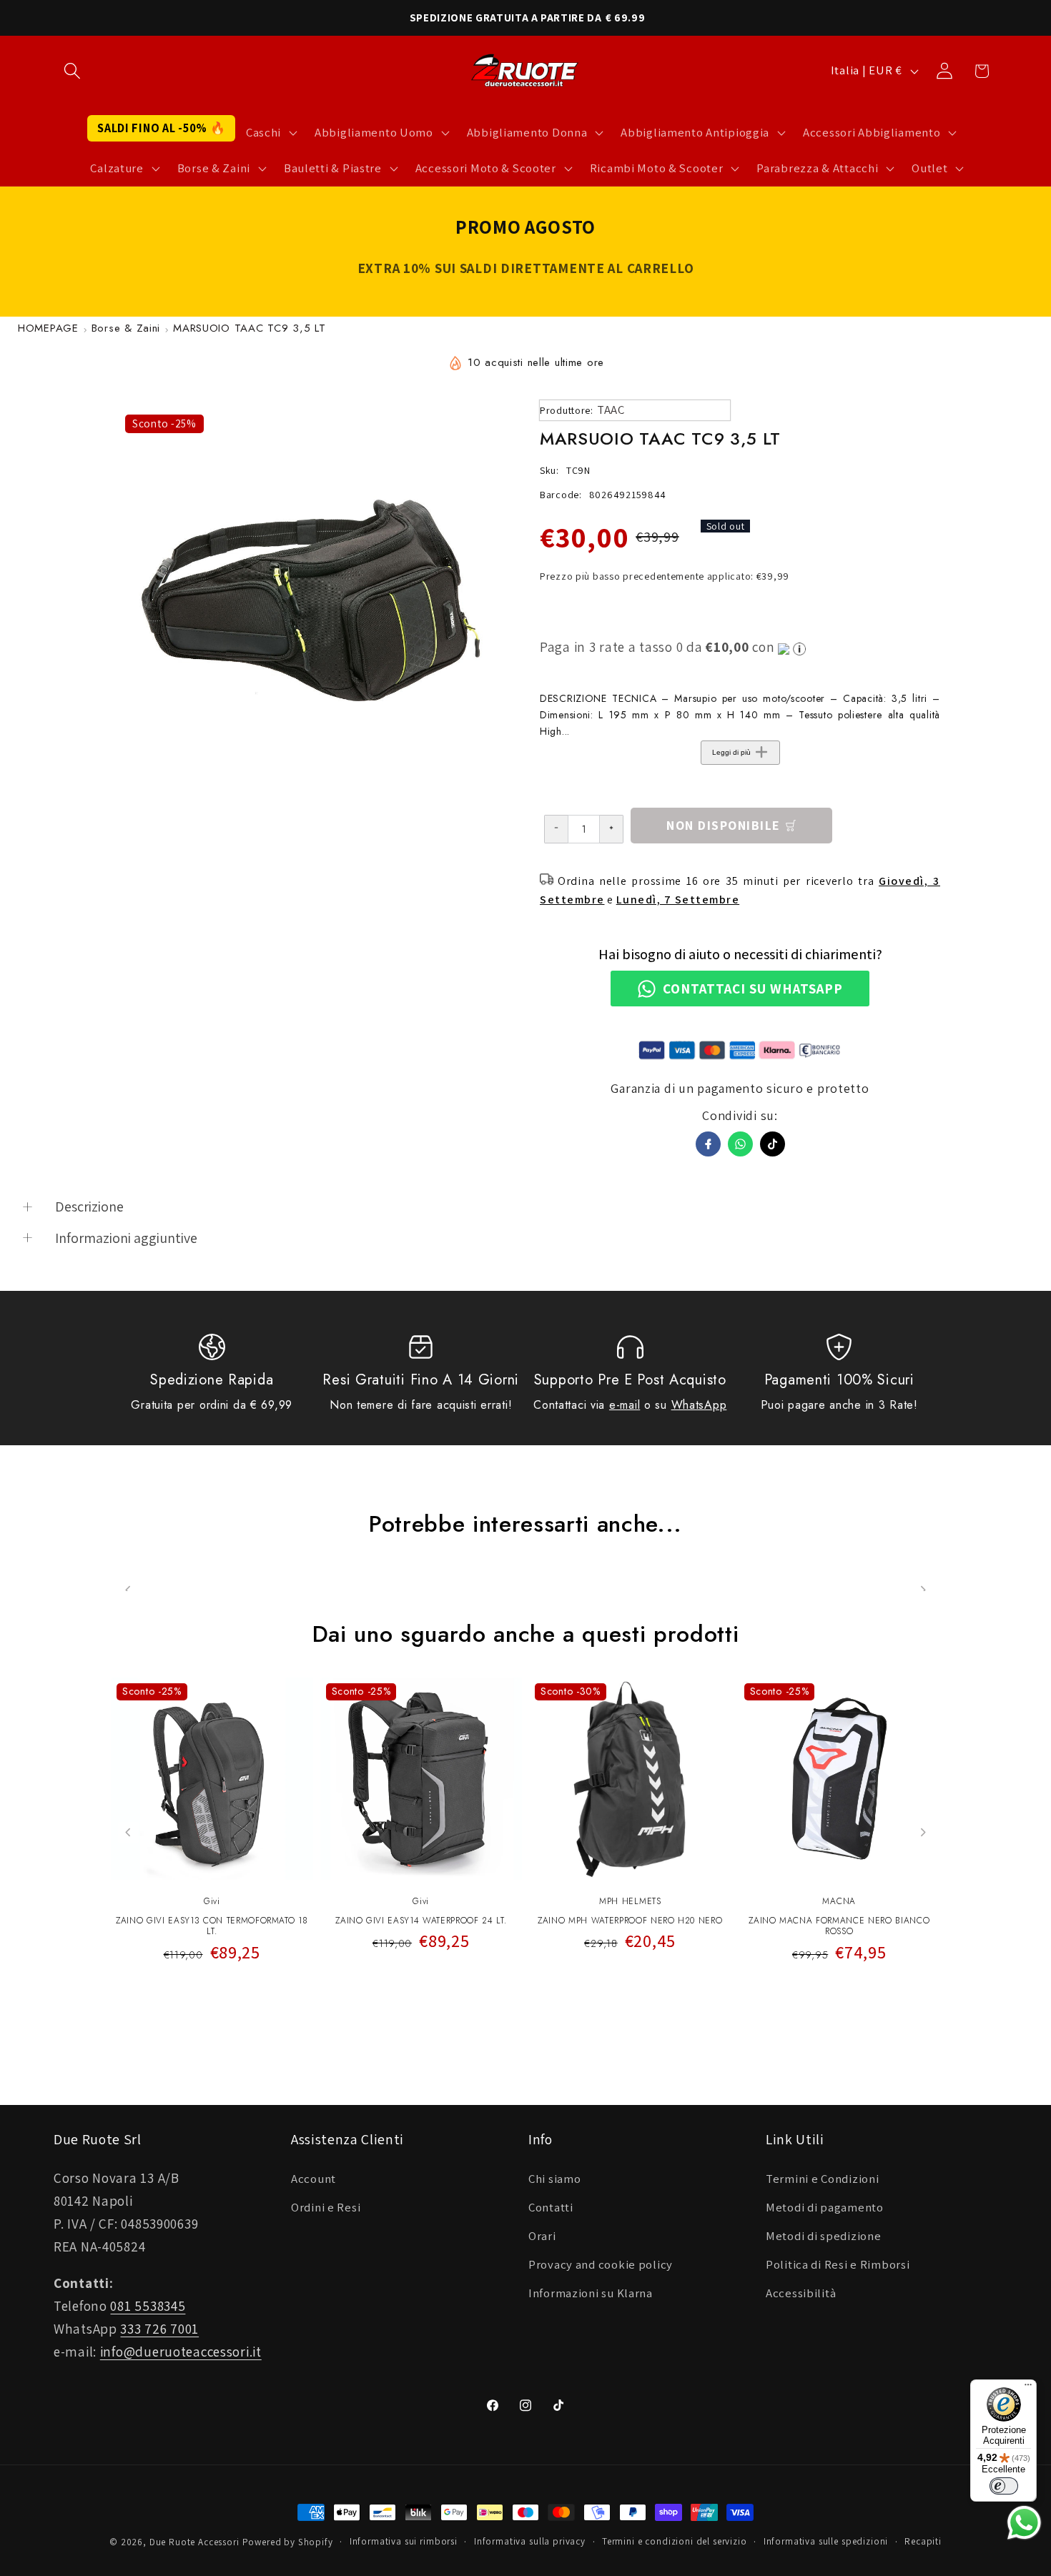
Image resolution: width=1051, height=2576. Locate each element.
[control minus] (556, 829)
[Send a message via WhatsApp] (1024, 2523)
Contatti (551, 2207)
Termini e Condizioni (822, 2179)
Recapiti (923, 2541)
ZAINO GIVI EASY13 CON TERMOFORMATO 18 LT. (212, 1927)
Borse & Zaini (126, 328)
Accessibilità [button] (801, 2293)
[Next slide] (923, 1832)
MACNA (839, 1901)
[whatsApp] (740, 1144)
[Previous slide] (128, 1832)
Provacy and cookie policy (601, 2264)
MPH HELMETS (630, 1901)
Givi (212, 1901)
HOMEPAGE (48, 328)
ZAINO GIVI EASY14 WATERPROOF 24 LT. (421, 1921)
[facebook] (708, 1144)
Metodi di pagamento (825, 2207)
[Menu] (1028, 2388)
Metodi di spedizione (823, 2236)
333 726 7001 (159, 2329)
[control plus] (612, 829)
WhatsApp (699, 1405)
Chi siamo (554, 2179)
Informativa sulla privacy (530, 2541)
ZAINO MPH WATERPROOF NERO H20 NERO (630, 1921)
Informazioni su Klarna (591, 2293)
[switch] (1004, 2486)
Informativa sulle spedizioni (826, 2541)
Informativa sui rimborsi (404, 2541)
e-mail (625, 1405)
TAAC (611, 410)
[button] (73, 71)
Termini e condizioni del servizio (675, 2541)
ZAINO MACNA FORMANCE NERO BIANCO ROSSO (839, 1927)
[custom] (773, 1144)
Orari (542, 2236)
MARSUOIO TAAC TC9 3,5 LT (249, 328)
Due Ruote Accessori (194, 2542)
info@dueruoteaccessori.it (181, 2352)
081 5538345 (148, 2306)
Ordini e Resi (326, 2207)
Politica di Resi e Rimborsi (838, 2264)
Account (314, 2179)
